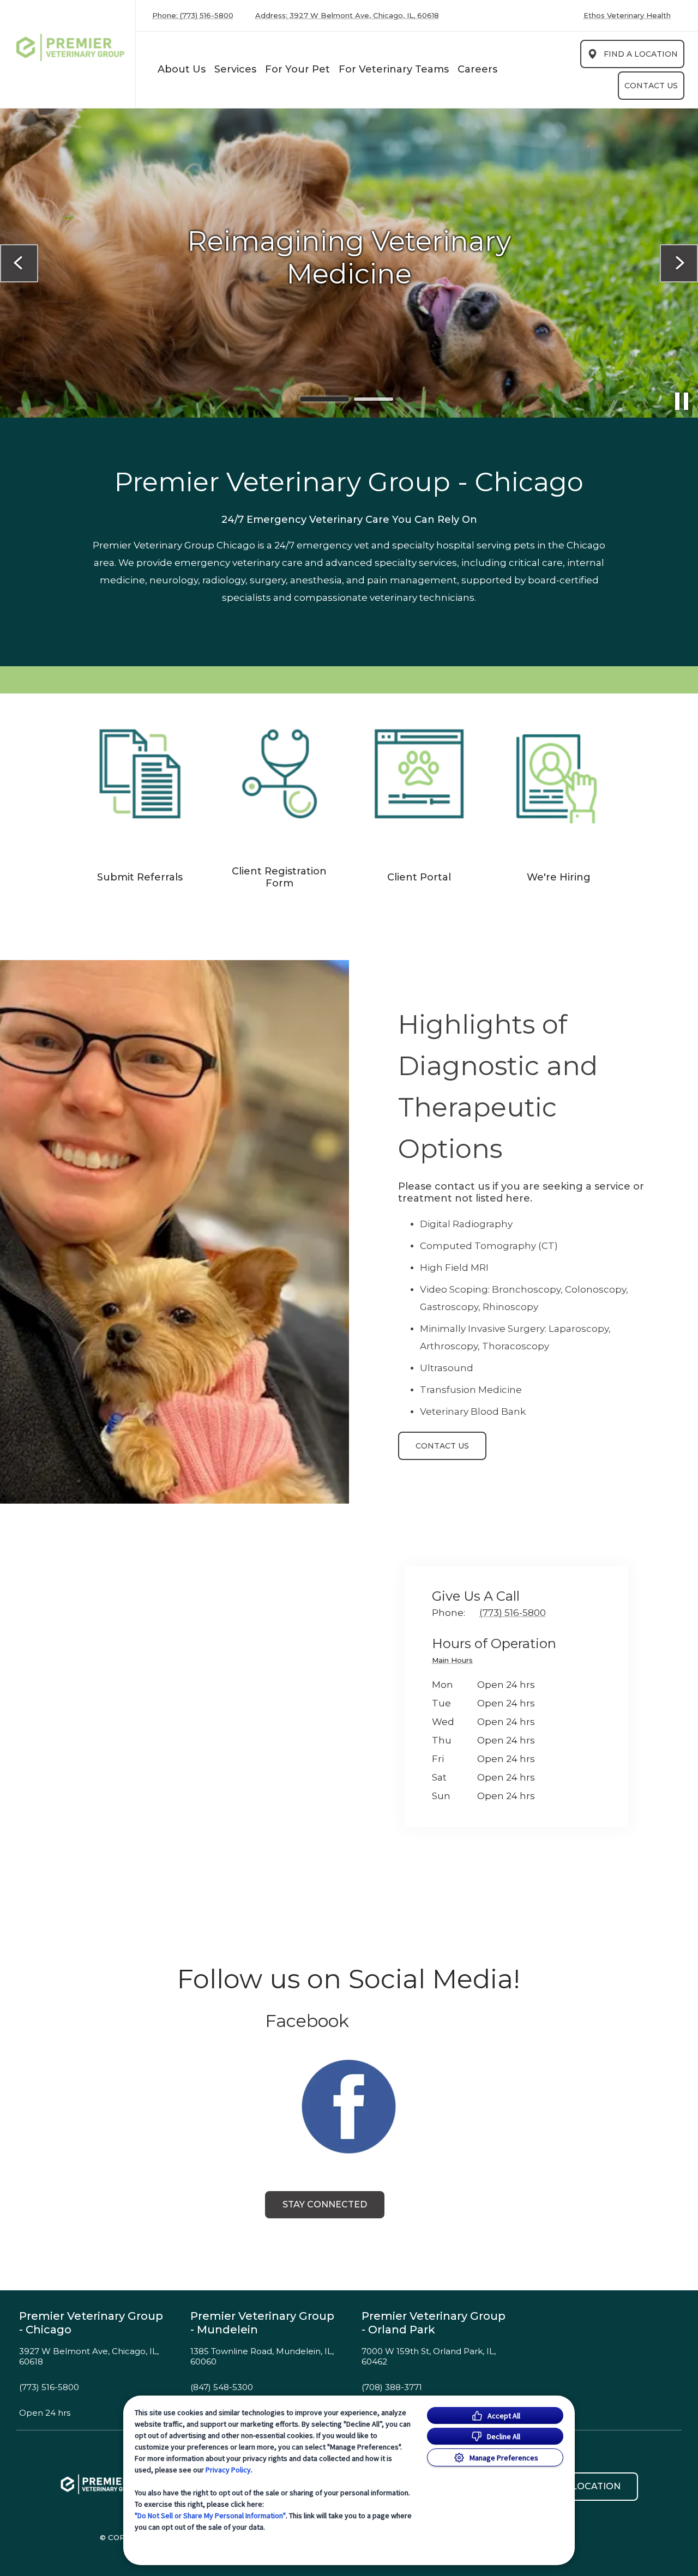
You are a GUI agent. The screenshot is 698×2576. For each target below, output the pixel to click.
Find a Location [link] (641, 54)
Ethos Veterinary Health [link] (627, 16)
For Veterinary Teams (394, 69)
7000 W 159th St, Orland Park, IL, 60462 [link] (429, 2357)
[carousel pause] (682, 401)
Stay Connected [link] (325, 2204)
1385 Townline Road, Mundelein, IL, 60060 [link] (262, 2357)
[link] (70, 52)
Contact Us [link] (651, 86)
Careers (477, 69)
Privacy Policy (228, 2470)
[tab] (455, 1662)
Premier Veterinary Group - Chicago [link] (91, 2323)
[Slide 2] (374, 399)
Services (235, 69)
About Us (182, 69)
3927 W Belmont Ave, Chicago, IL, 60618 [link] (89, 2357)
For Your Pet (297, 69)
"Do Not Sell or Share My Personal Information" (210, 2515)
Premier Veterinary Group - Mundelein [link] (262, 2323)
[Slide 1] (324, 399)
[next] (679, 263)
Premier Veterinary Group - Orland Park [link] (434, 2323)
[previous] (19, 263)
